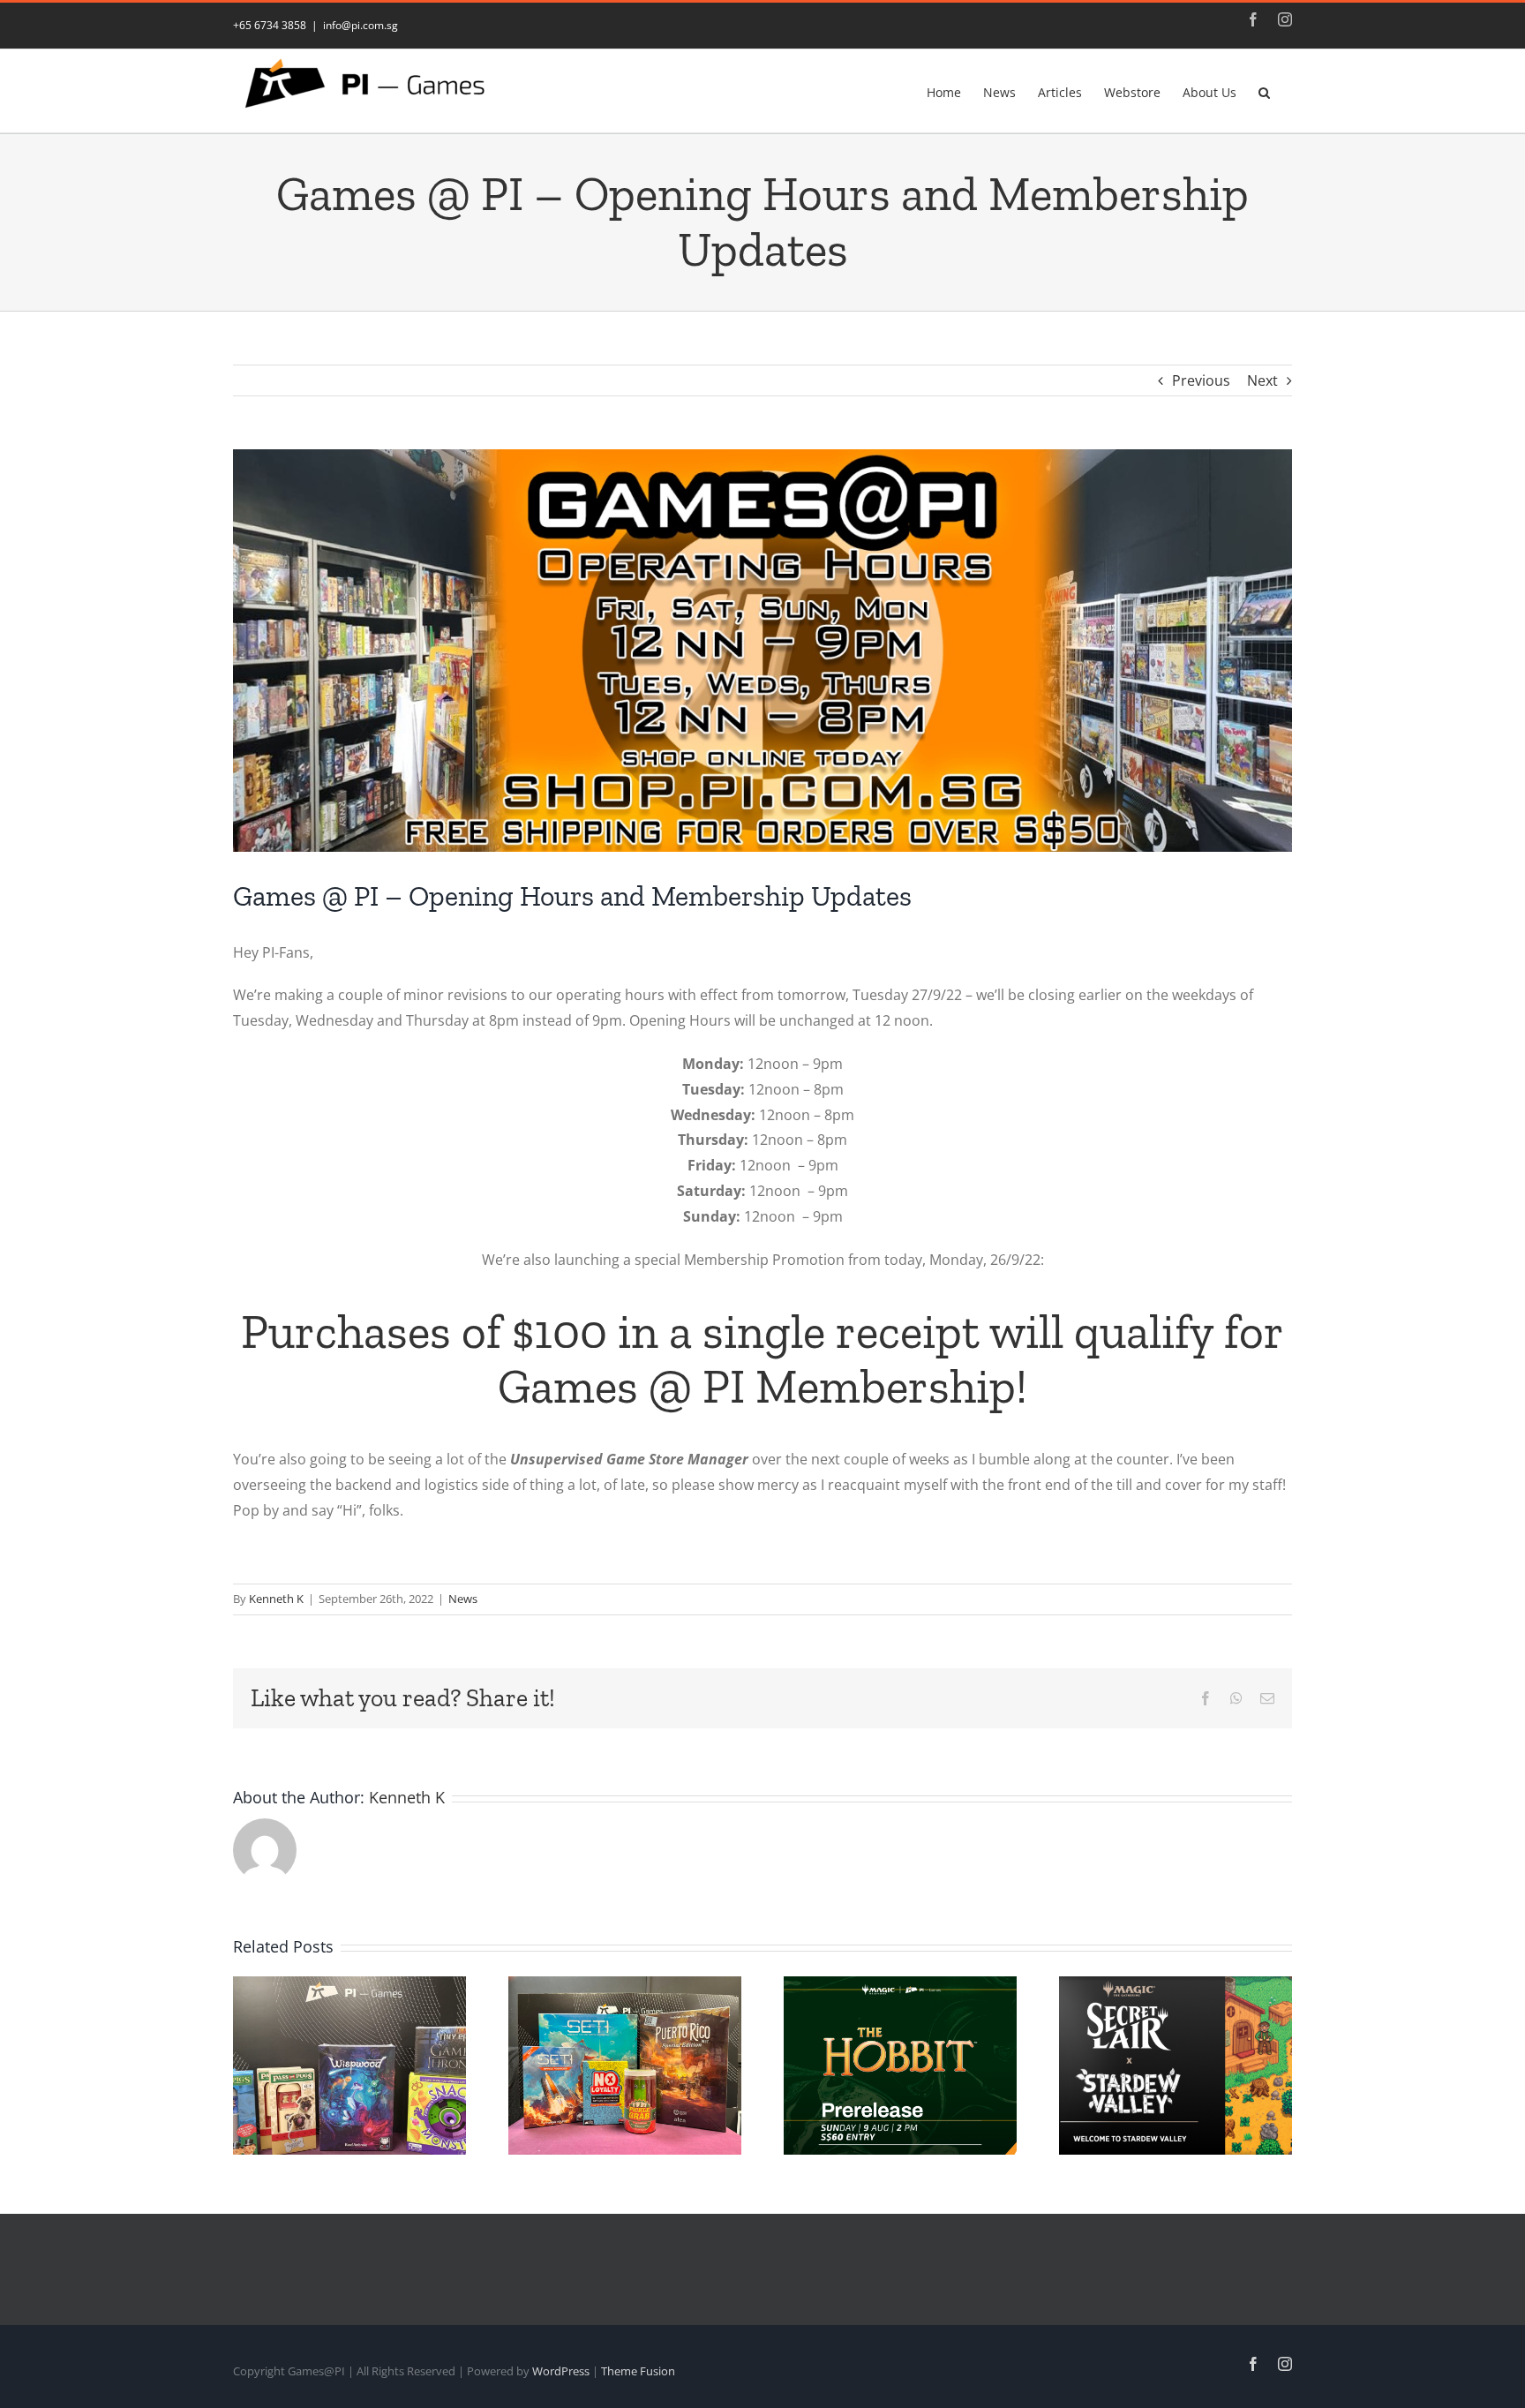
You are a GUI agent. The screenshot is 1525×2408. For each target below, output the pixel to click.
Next (1262, 380)
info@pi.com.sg (361, 25)
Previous (1201, 380)
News (463, 1599)
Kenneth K (276, 1599)
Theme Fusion (638, 2371)
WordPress (561, 2371)
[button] (1264, 91)
